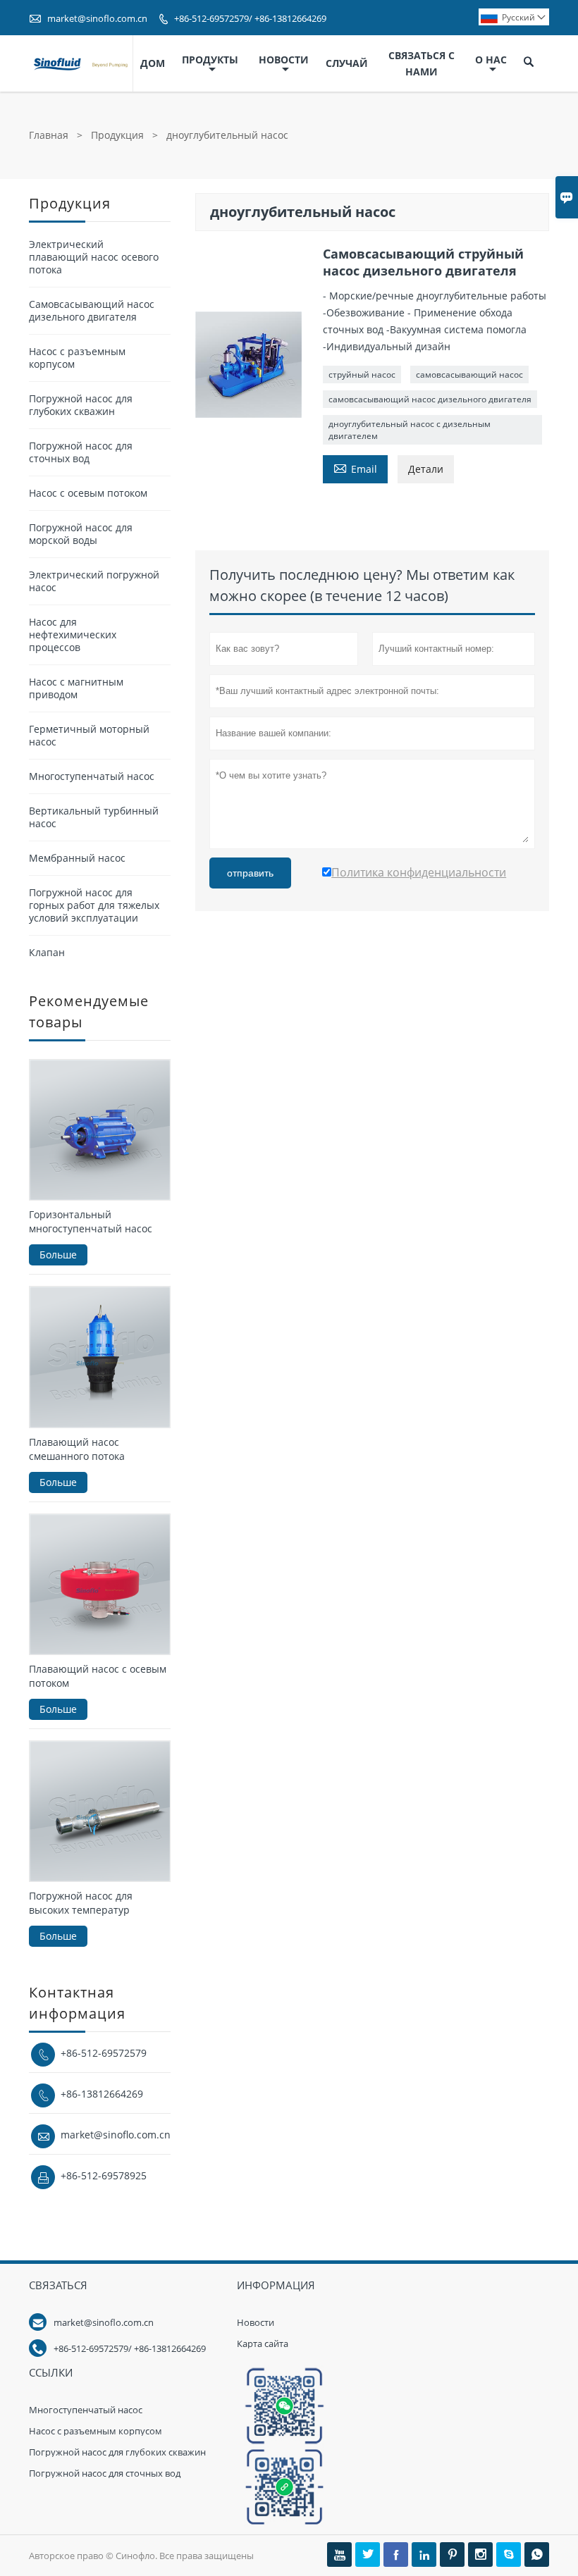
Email (355, 468)
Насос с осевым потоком (88, 493)
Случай (347, 63)
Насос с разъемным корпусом (77, 358)
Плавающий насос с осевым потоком (98, 1676)
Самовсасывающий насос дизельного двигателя (92, 310)
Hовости (256, 2322)
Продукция (117, 135)
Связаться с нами (422, 63)
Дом (153, 63)
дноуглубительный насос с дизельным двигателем (410, 430)
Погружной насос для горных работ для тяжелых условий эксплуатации (94, 905)
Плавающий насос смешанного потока (77, 1449)
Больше (58, 1255)
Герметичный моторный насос (89, 735)
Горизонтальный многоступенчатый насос (91, 1221)
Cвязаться (58, 2285)
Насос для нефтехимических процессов (73, 634)
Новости (284, 60)
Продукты (210, 60)
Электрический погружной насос (94, 581)
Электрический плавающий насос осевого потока (94, 257)
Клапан (47, 952)
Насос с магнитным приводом (76, 688)
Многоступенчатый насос (92, 776)
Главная (49, 135)
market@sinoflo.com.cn (97, 18)
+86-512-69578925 (104, 2175)
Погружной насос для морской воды (81, 534)
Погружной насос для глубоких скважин (81, 405)
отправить (250, 873)
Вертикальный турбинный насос (94, 817)
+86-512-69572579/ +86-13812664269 (250, 18)
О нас (491, 60)
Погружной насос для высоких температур (81, 1903)
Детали (426, 469)
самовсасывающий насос (469, 374)
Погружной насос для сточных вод (81, 452)
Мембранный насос (77, 858)
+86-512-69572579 (104, 2053)
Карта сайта (263, 2343)
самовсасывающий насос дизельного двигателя (430, 399)
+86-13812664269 (102, 2094)
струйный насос (362, 374)
